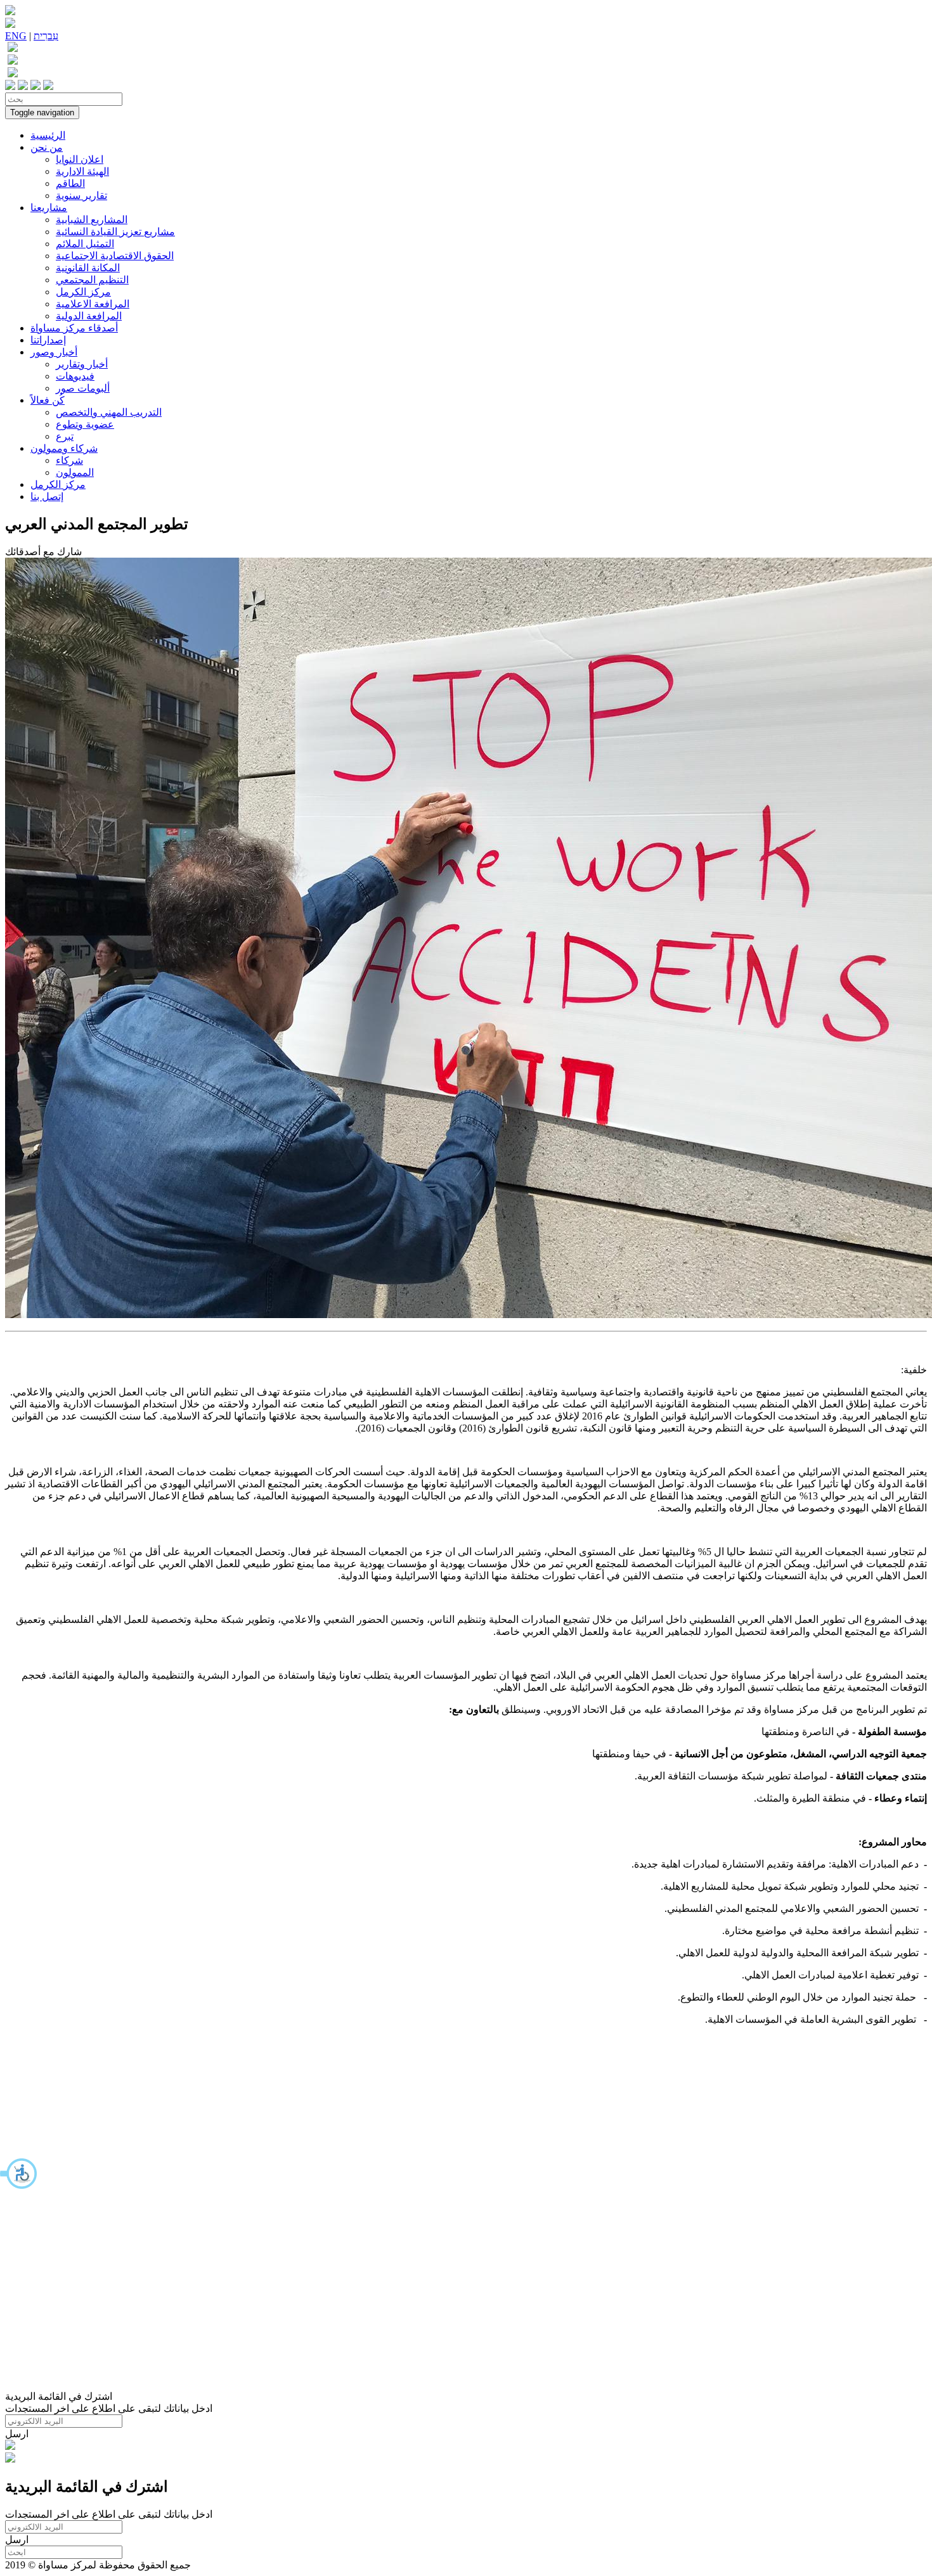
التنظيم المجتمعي (92, 280)
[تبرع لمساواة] (10, 2446)
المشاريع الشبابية (92, 220)
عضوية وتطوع (85, 424)
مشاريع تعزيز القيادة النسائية (115, 232)
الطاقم (70, 183)
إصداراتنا (48, 340)
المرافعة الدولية (89, 316)
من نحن (47, 147)
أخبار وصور (54, 352)
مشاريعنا (49, 208)
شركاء (69, 460)
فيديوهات (75, 376)
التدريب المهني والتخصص (109, 412)
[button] (19, 2174)
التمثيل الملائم (85, 244)
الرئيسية (48, 135)
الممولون (75, 472)
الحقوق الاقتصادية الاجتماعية (115, 256)
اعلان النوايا (80, 159)
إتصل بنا (47, 497)
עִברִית (46, 36)
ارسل (17, 2434)
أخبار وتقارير (82, 364)
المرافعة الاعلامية (93, 304)
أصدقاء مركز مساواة (74, 328)
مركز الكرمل (83, 292)
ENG (16, 36)
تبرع (65, 436)
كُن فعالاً (48, 400)
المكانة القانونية (88, 268)
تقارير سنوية (81, 195)
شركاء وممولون (64, 448)
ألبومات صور (83, 388)
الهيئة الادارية (82, 171)
